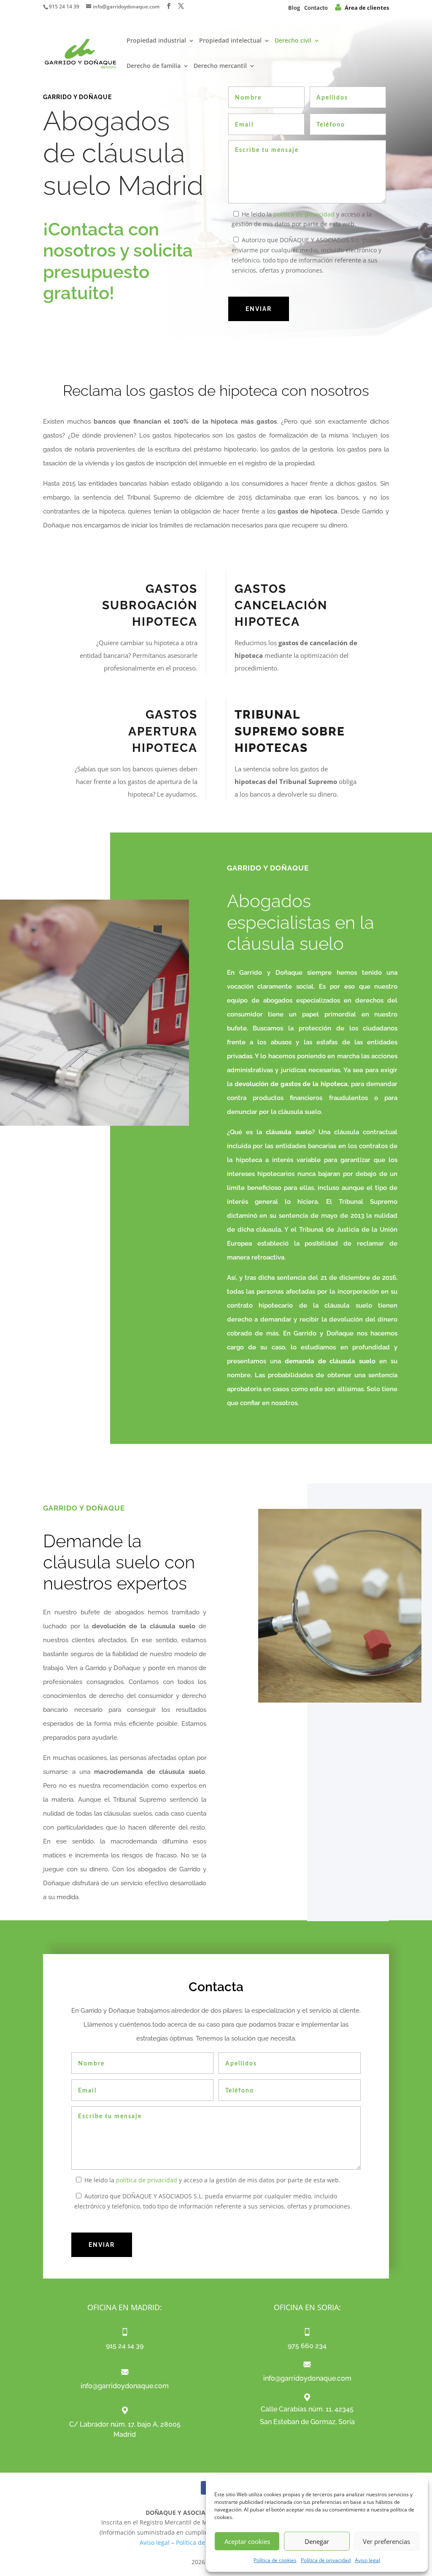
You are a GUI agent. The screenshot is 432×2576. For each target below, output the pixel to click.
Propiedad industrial (156, 41)
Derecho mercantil (220, 66)
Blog (294, 8)
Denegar (317, 2541)
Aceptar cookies (247, 2541)
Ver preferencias (386, 2541)
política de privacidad (304, 214)
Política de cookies (275, 2560)
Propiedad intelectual (230, 41)
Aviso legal (367, 2560)
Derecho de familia (154, 66)
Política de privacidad (326, 2560)
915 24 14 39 (64, 7)
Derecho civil (293, 41)
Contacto (316, 8)
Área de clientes (367, 8)
